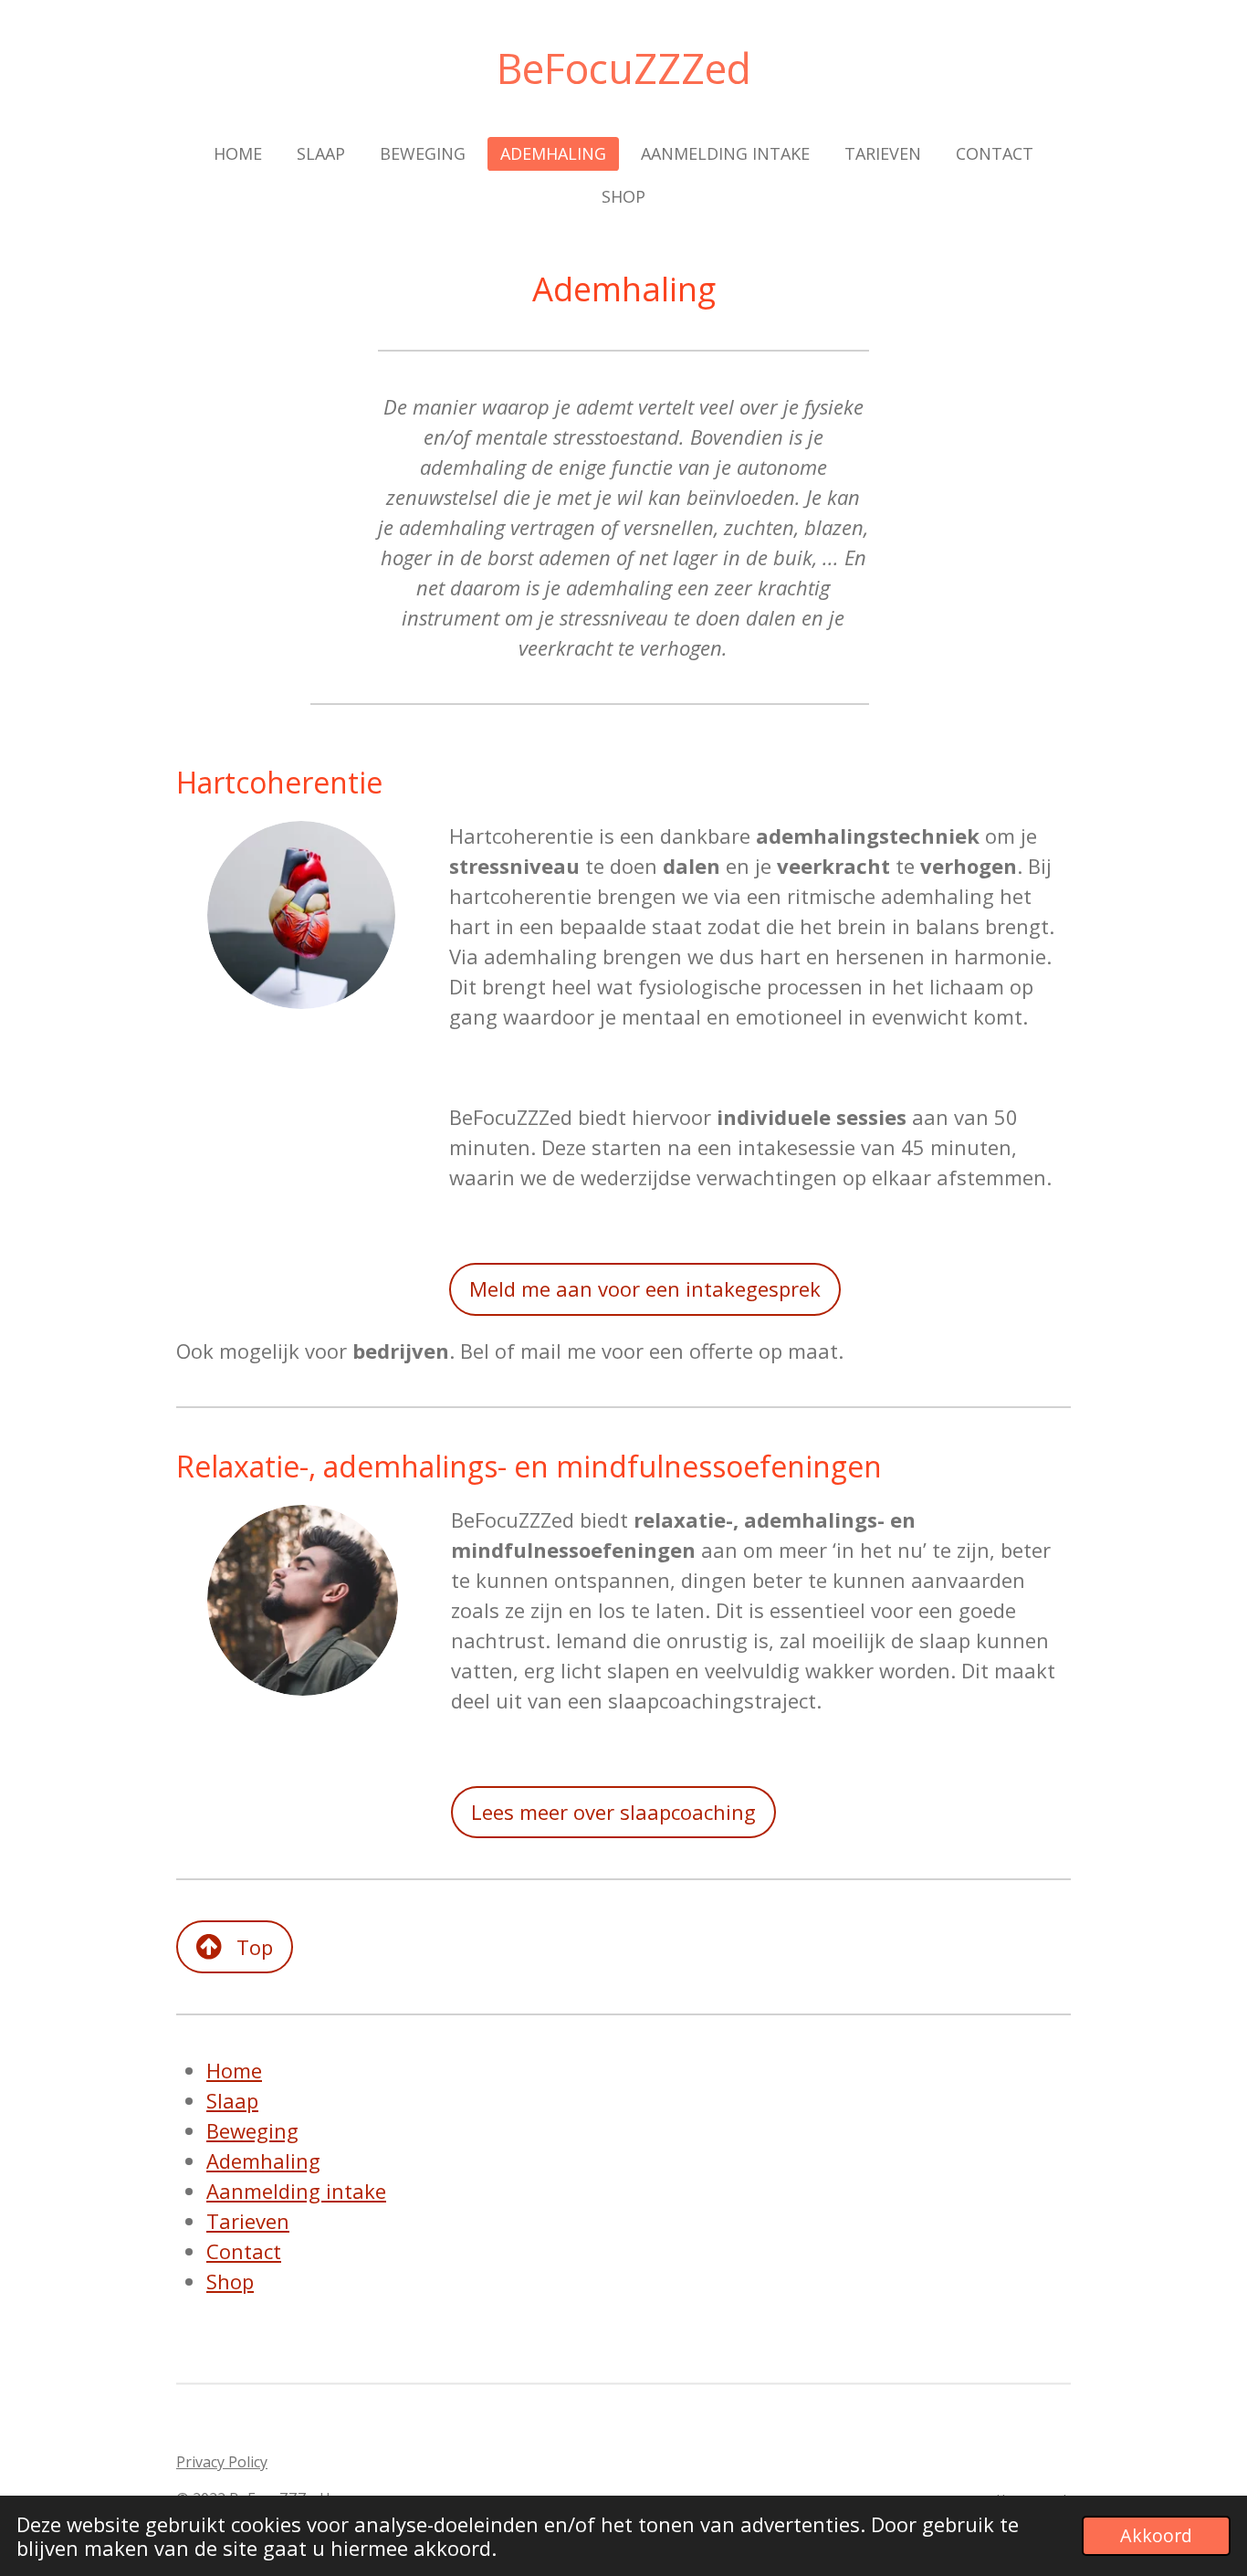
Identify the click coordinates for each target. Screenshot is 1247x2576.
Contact (244, 2251)
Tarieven (248, 2221)
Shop (230, 2281)
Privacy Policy (222, 2462)
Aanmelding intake (296, 2191)
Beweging (252, 2130)
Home (234, 2070)
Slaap (232, 2100)
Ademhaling (263, 2161)
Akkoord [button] (1156, 2535)
